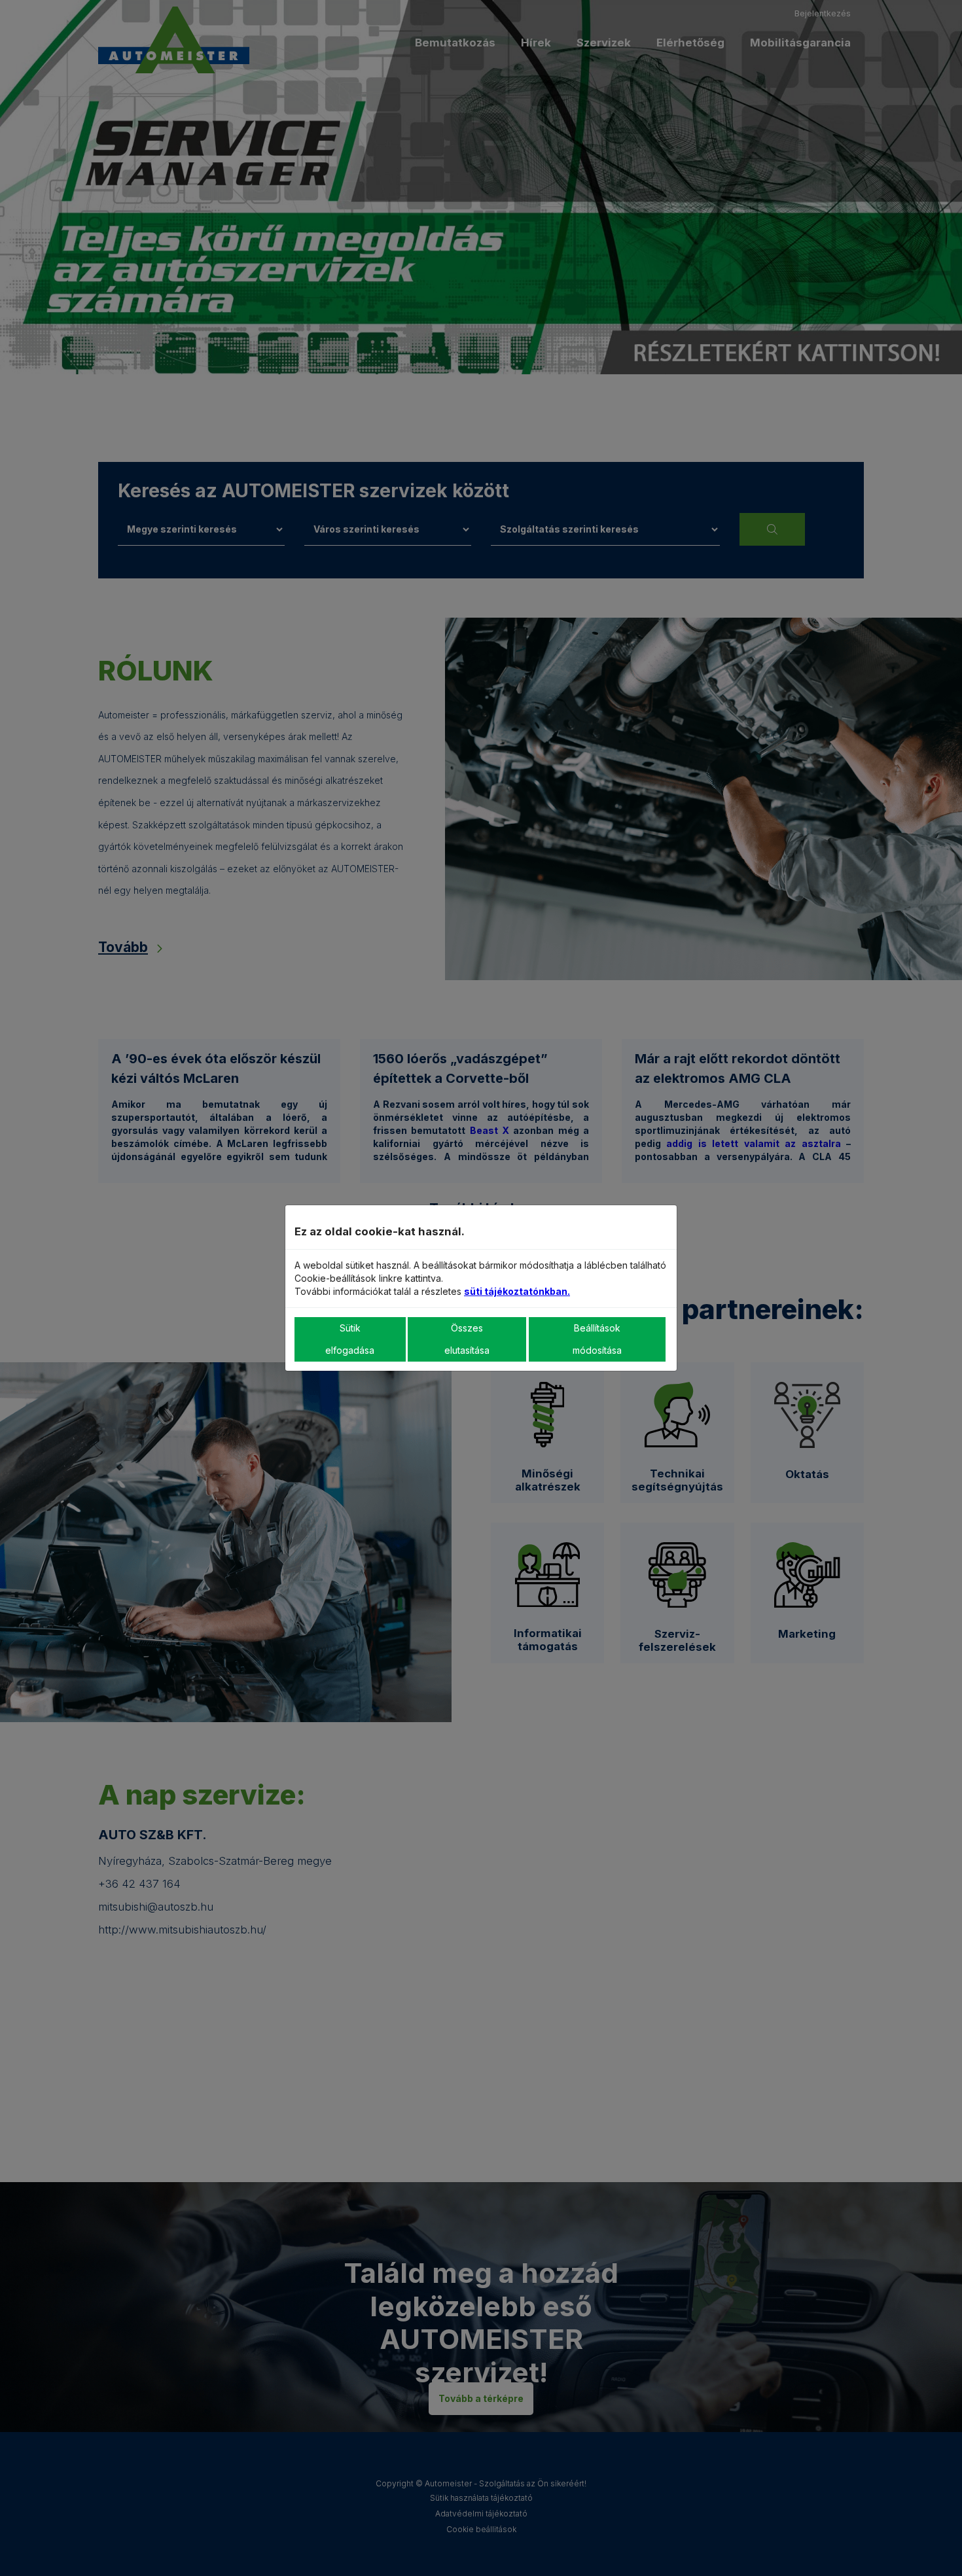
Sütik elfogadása (350, 1339)
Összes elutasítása (467, 1339)
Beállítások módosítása (597, 1339)
